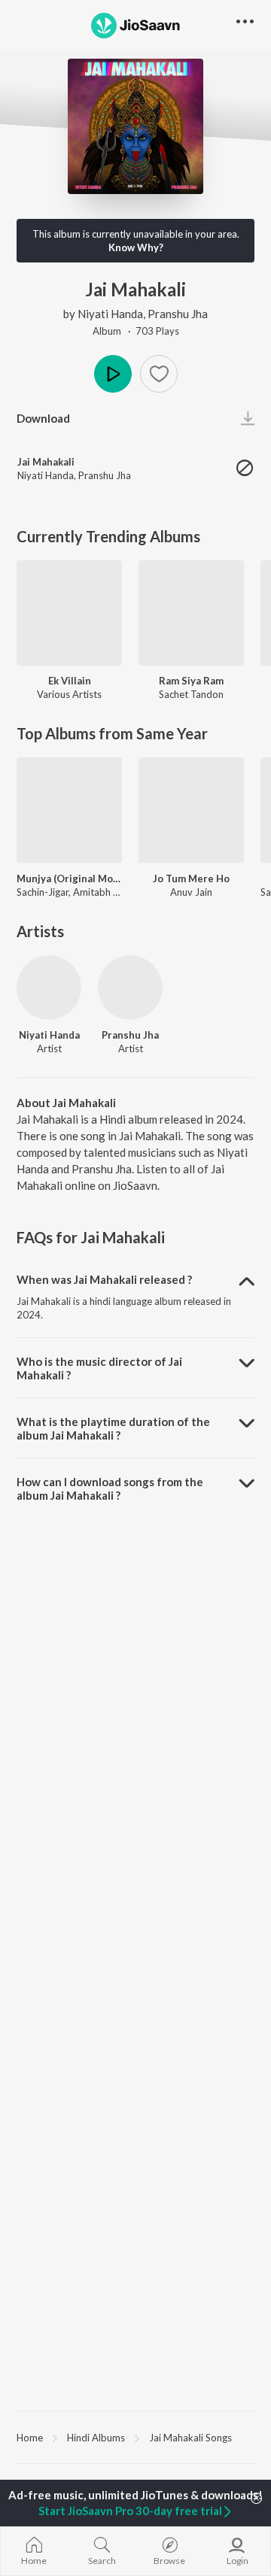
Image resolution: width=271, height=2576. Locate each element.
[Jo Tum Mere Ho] (191, 810)
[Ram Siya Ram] (191, 613)
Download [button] (43, 418)
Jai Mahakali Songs (190, 2438)
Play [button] (113, 374)
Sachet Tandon (191, 694)
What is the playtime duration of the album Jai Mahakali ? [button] (113, 1428)
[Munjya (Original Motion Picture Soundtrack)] (69, 810)
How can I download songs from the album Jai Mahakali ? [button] (110, 1488)
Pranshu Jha (178, 314)
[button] (159, 374)
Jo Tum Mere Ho (191, 878)
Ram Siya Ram (191, 681)
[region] (135, 2437)
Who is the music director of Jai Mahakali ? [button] (99, 1368)
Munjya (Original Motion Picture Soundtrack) (69, 878)
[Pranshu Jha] (130, 988)
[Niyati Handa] (49, 988)
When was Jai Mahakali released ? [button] (104, 1279)
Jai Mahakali (46, 462)
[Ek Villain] (69, 613)
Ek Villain (70, 681)
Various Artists (69, 694)
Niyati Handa (110, 314)
